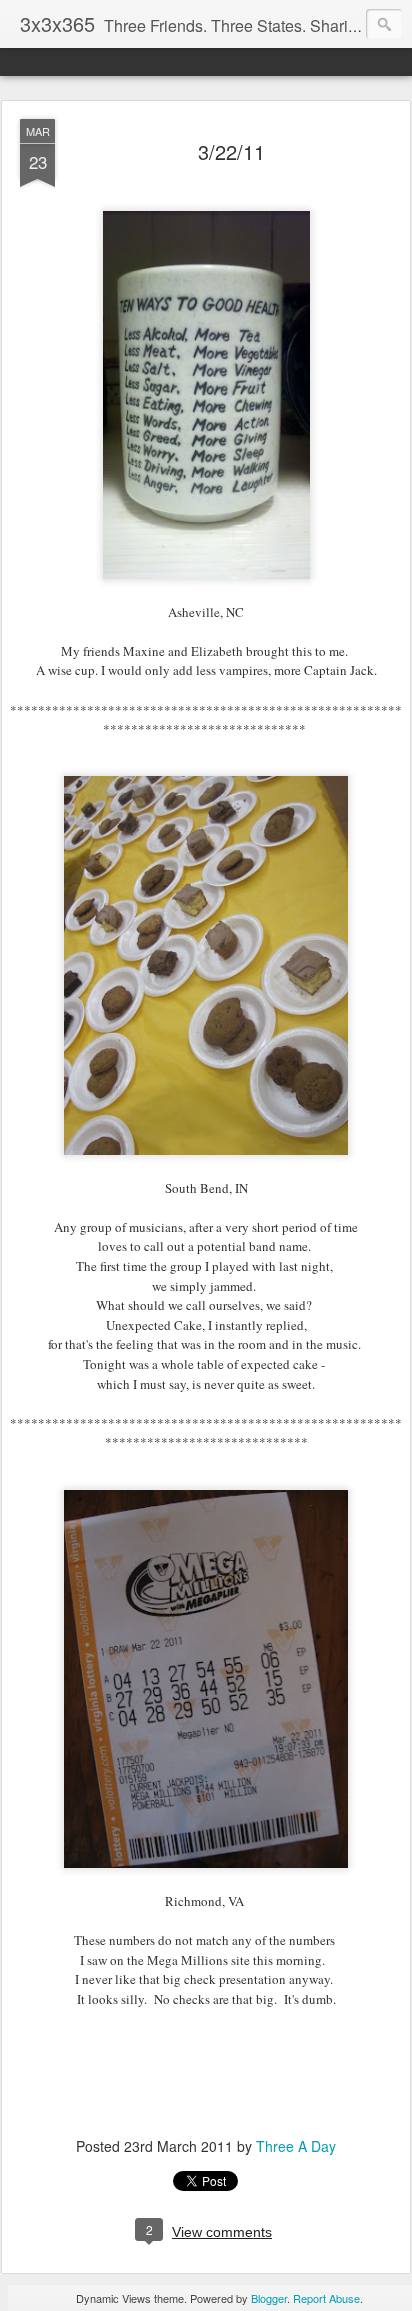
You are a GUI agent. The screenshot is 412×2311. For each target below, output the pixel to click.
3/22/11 (231, 151)
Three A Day (296, 2146)
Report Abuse (326, 2298)
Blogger (269, 2298)
